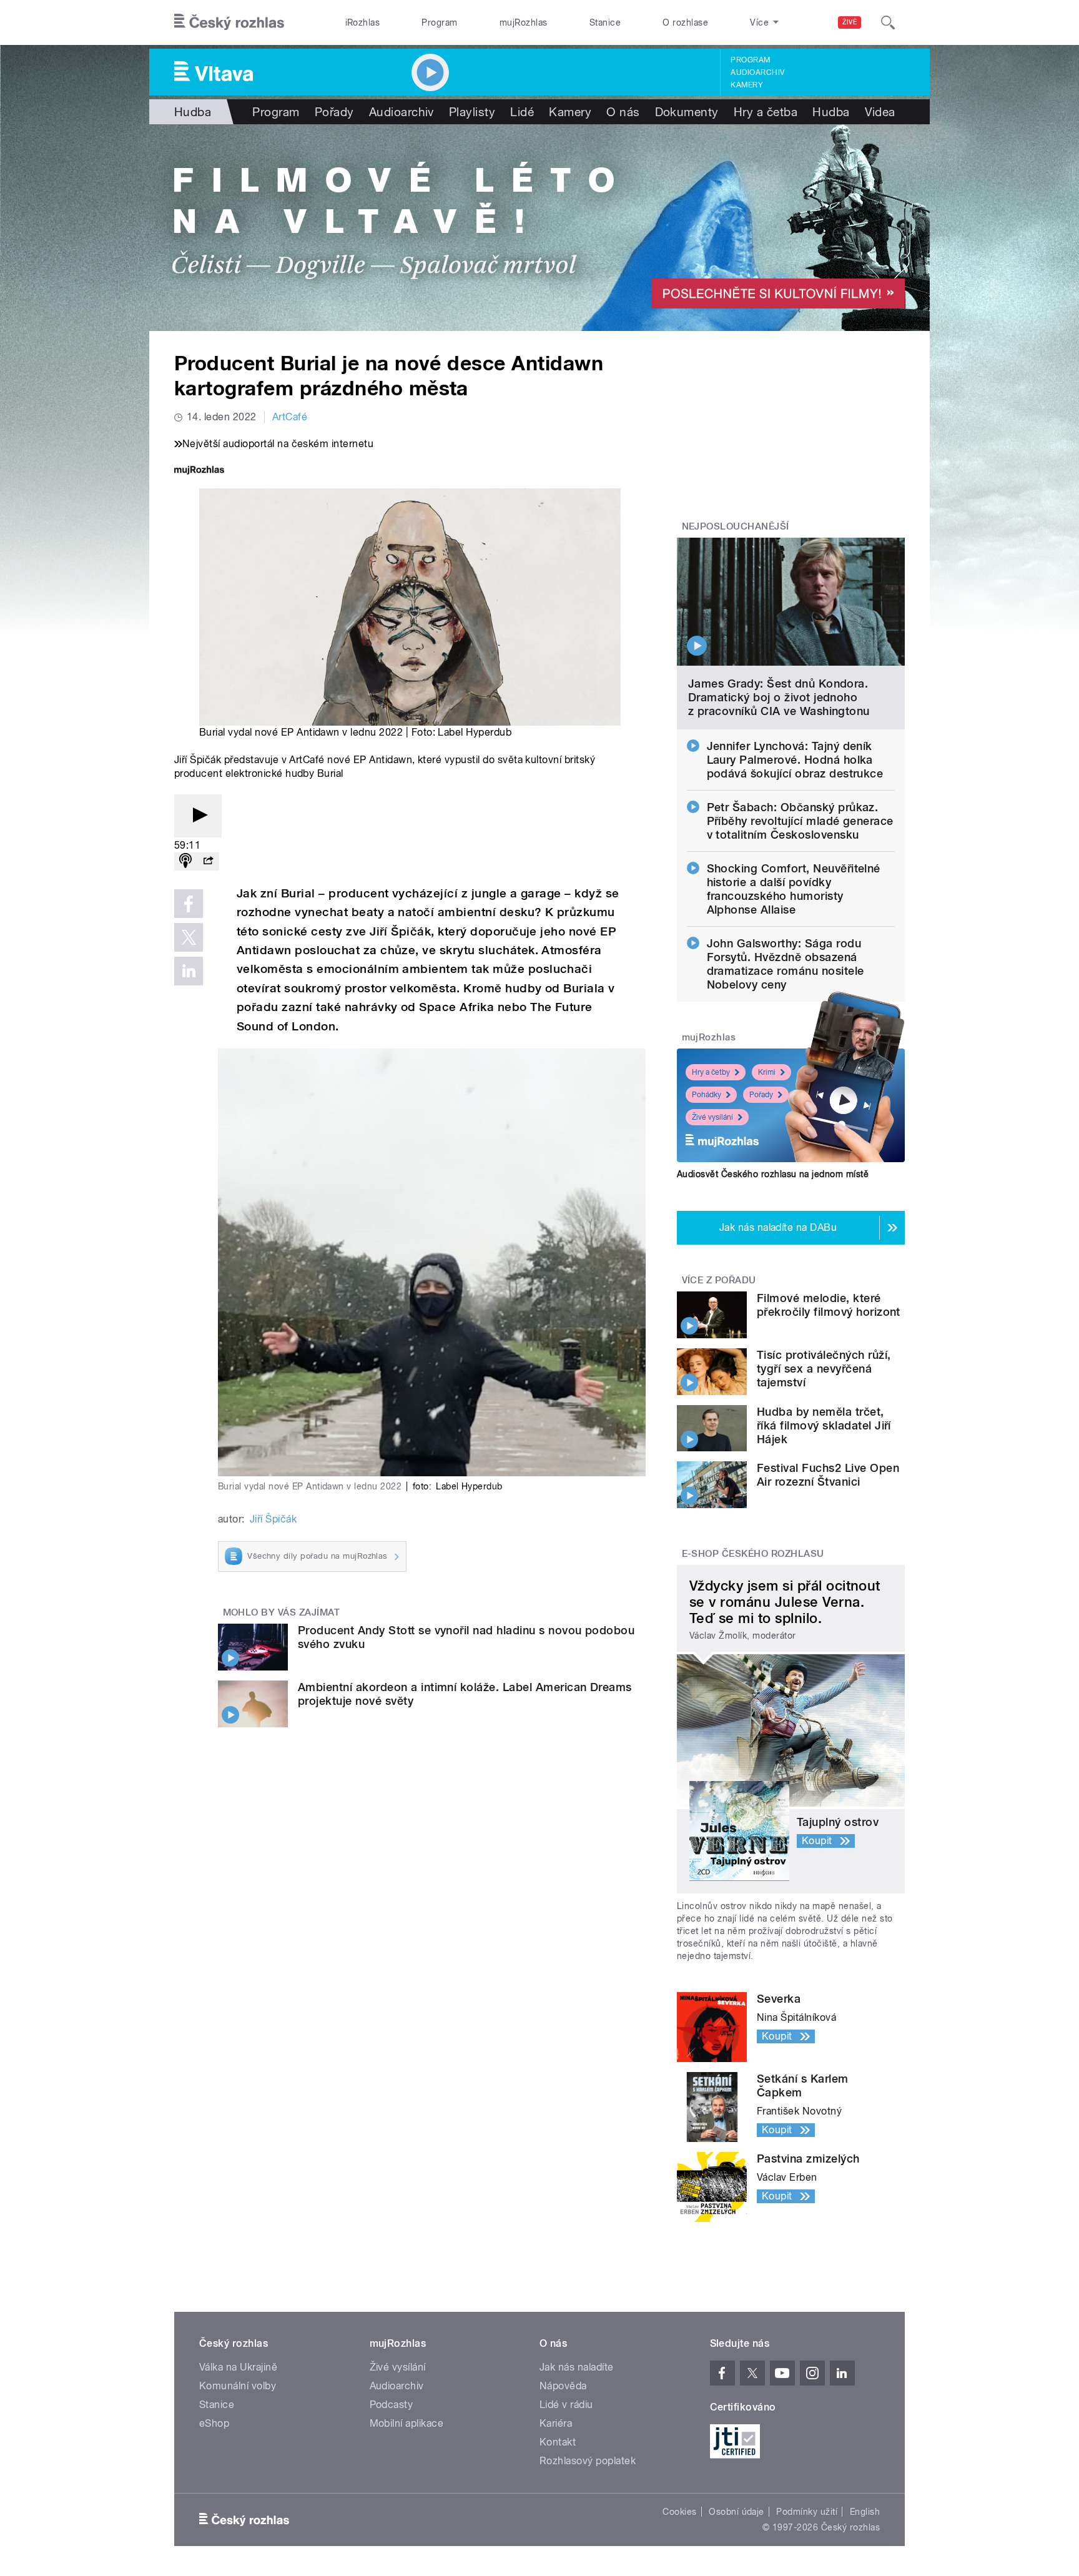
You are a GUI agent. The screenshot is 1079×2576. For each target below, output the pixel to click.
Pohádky (707, 1095)
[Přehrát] (198, 816)
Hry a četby (711, 1072)
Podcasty (392, 2405)
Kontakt (558, 2442)
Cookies (679, 2512)
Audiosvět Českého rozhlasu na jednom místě (773, 1174)
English (865, 2512)
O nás (623, 112)
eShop (214, 2423)
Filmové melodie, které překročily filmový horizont (829, 1305)
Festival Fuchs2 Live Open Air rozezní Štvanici (828, 1475)
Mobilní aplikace (407, 2423)
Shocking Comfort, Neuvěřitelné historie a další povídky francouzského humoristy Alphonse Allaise (794, 889)
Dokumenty (687, 112)
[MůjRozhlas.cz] (199, 471)
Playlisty (472, 112)
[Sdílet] (208, 861)
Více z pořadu (719, 1280)
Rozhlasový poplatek (588, 2461)
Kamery (747, 85)
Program (439, 22)
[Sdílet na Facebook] (189, 904)
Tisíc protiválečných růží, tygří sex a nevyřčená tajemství (824, 1369)
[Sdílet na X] (189, 937)
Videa (880, 112)
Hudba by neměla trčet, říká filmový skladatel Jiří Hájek (824, 1425)
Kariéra (556, 2423)
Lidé (522, 112)
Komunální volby (238, 2386)
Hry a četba (766, 112)
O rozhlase (685, 22)
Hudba (193, 112)
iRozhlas (363, 22)
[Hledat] (888, 22)
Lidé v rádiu (566, 2405)
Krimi (767, 1072)
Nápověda (563, 2386)
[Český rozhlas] (229, 22)
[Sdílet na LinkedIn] (189, 971)
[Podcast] (185, 861)
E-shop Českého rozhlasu (753, 1554)
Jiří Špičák (273, 1519)
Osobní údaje (737, 2512)
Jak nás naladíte (577, 2367)
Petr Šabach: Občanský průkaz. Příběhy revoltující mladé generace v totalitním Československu (800, 821)
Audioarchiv (757, 72)
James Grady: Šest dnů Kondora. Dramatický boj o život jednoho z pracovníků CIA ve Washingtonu (779, 697)
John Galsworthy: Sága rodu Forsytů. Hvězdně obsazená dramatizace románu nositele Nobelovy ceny (786, 964)
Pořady (334, 112)
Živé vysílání (712, 1117)
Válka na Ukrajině (238, 2367)
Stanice (605, 22)
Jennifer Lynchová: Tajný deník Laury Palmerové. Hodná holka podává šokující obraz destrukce (795, 760)
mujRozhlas (524, 22)
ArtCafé (290, 417)
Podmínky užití (807, 2512)
